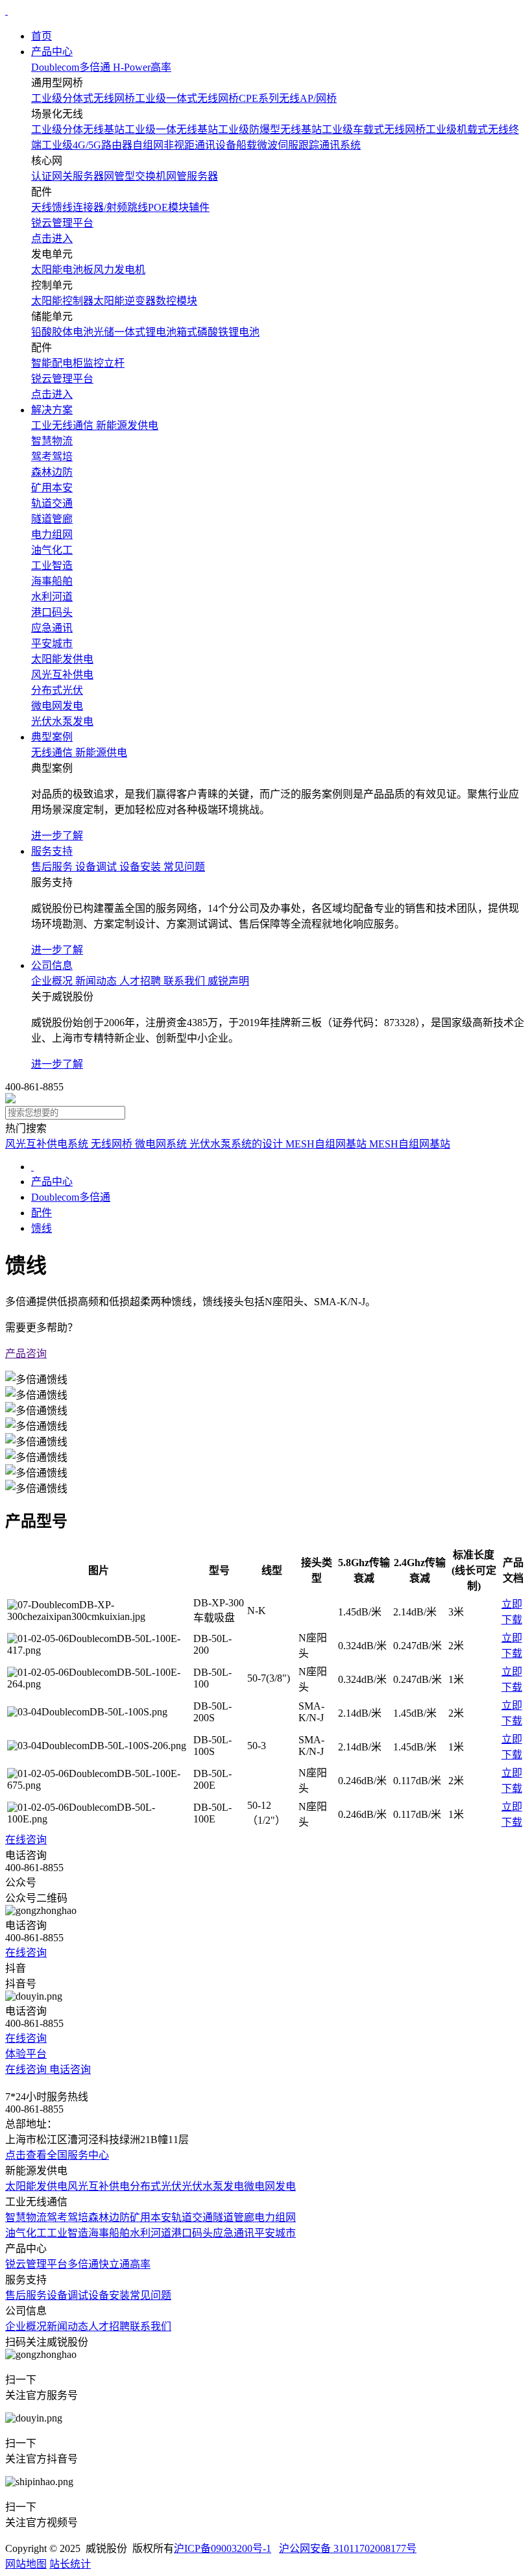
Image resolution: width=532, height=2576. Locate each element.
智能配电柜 (57, 363)
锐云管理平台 (36, 2264)
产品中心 (52, 52)
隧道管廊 (234, 2217)
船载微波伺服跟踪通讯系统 (298, 145)
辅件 (199, 207)
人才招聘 (109, 2326)
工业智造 (67, 2233)
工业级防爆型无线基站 (270, 129)
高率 (140, 2264)
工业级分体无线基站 (78, 129)
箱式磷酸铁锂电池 (218, 332)
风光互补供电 (99, 2186)
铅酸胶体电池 (62, 332)
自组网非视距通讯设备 (184, 145)
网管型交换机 (135, 176)
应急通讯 (234, 2233)
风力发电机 (119, 270)
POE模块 (168, 207)
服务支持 (52, 851)
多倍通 (83, 2264)
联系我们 (151, 2326)
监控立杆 (104, 363)
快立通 (114, 2264)
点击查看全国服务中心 (57, 2155)
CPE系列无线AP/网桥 (288, 98)
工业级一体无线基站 (171, 129)
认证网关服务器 (67, 176)
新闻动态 (67, 2326)
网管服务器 (192, 176)
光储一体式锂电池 (135, 332)
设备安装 (109, 2295)
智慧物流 (26, 2217)
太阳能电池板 (62, 270)
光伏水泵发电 (213, 2186)
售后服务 (26, 2295)
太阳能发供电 (36, 2186)
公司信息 (52, 965)
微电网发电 (270, 2186)
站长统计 (70, 2564)
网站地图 (26, 2564)
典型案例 (52, 737)
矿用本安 (151, 2217)
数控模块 (176, 301)
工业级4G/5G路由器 (87, 145)
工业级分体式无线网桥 (83, 98)
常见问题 (151, 2295)
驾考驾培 (67, 2217)
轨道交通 (192, 2217)
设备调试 (67, 2295)
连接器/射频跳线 (110, 207)
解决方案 (52, 410)
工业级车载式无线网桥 (374, 129)
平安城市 (275, 2233)
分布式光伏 (156, 2186)
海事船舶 (109, 2233)
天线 (42, 207)
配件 (42, 1213)
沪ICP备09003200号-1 (223, 2548)
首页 (42, 36)
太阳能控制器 (62, 301)
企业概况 (26, 2326)
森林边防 (109, 2217)
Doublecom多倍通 (71, 1197)
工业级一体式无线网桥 (187, 98)
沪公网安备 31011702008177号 (348, 2548)
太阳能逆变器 (125, 301)
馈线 (62, 207)
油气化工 (26, 2233)
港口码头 (192, 2233)
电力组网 (275, 2217)
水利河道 (151, 2233)
